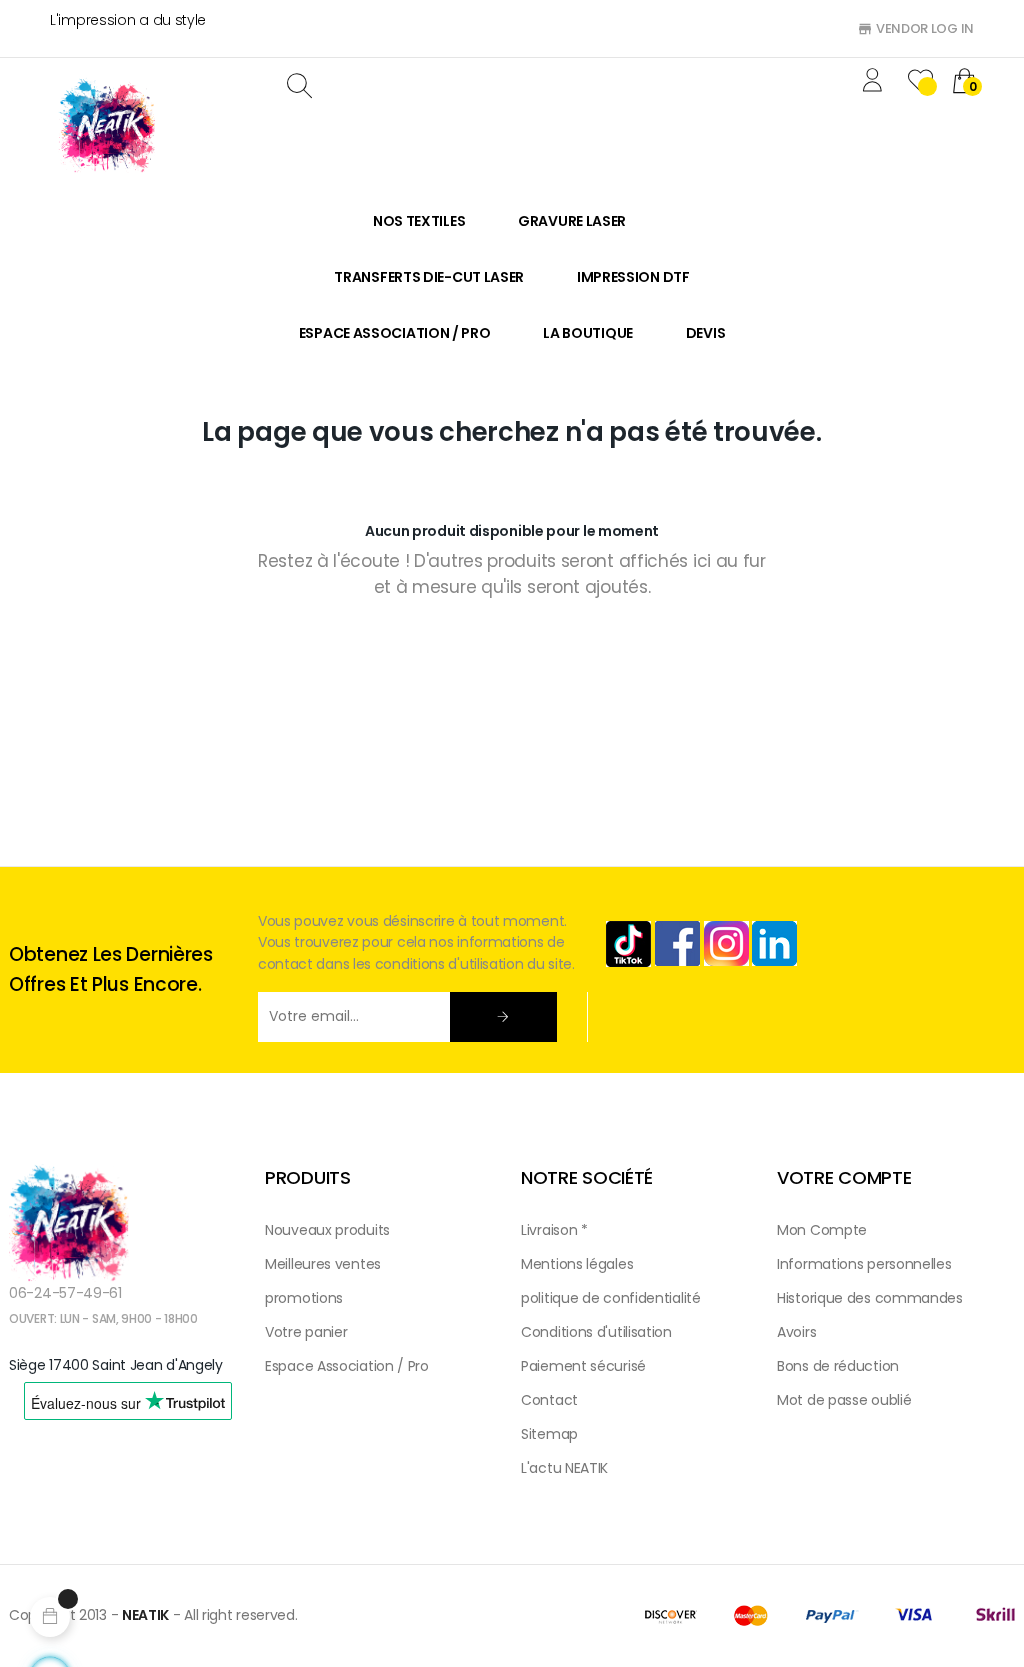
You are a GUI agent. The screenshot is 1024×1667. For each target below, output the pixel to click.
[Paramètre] (875, 82)
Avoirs (796, 1332)
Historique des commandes (870, 1298)
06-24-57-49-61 (65, 1293)
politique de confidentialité (611, 1298)
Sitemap (549, 1434)
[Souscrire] (503, 1017)
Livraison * (554, 1230)
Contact (549, 1400)
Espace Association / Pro (347, 1366)
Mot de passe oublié (844, 1400)
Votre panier (306, 1332)
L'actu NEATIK (564, 1468)
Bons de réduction (838, 1366)
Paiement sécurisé (583, 1366)
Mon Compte (822, 1230)
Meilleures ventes (323, 1264)
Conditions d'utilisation (596, 1332)
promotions (304, 1298)
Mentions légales (577, 1264)
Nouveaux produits (327, 1230)
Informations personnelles (864, 1264)
